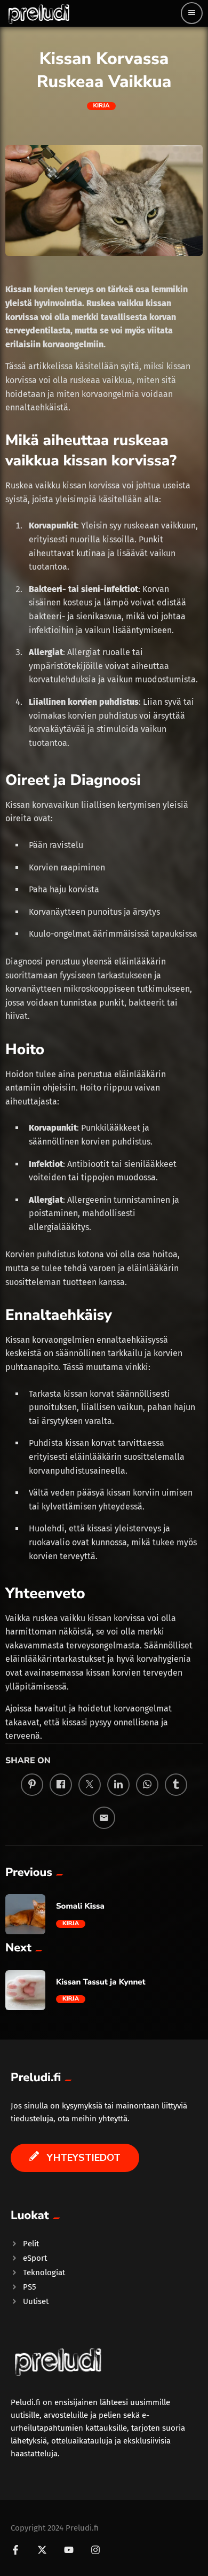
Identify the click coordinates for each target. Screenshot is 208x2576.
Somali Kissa (80, 1906)
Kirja (102, 106)
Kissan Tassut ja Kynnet (101, 1982)
